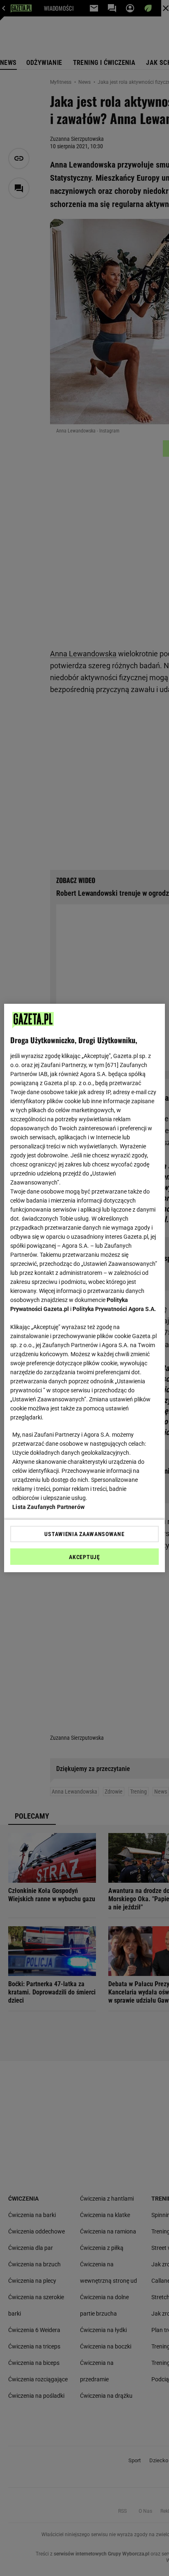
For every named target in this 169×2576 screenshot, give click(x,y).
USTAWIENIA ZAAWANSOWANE (84, 1534)
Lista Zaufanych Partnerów (48, 1507)
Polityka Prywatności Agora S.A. (114, 1309)
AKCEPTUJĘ (84, 1557)
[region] (84, 1288)
